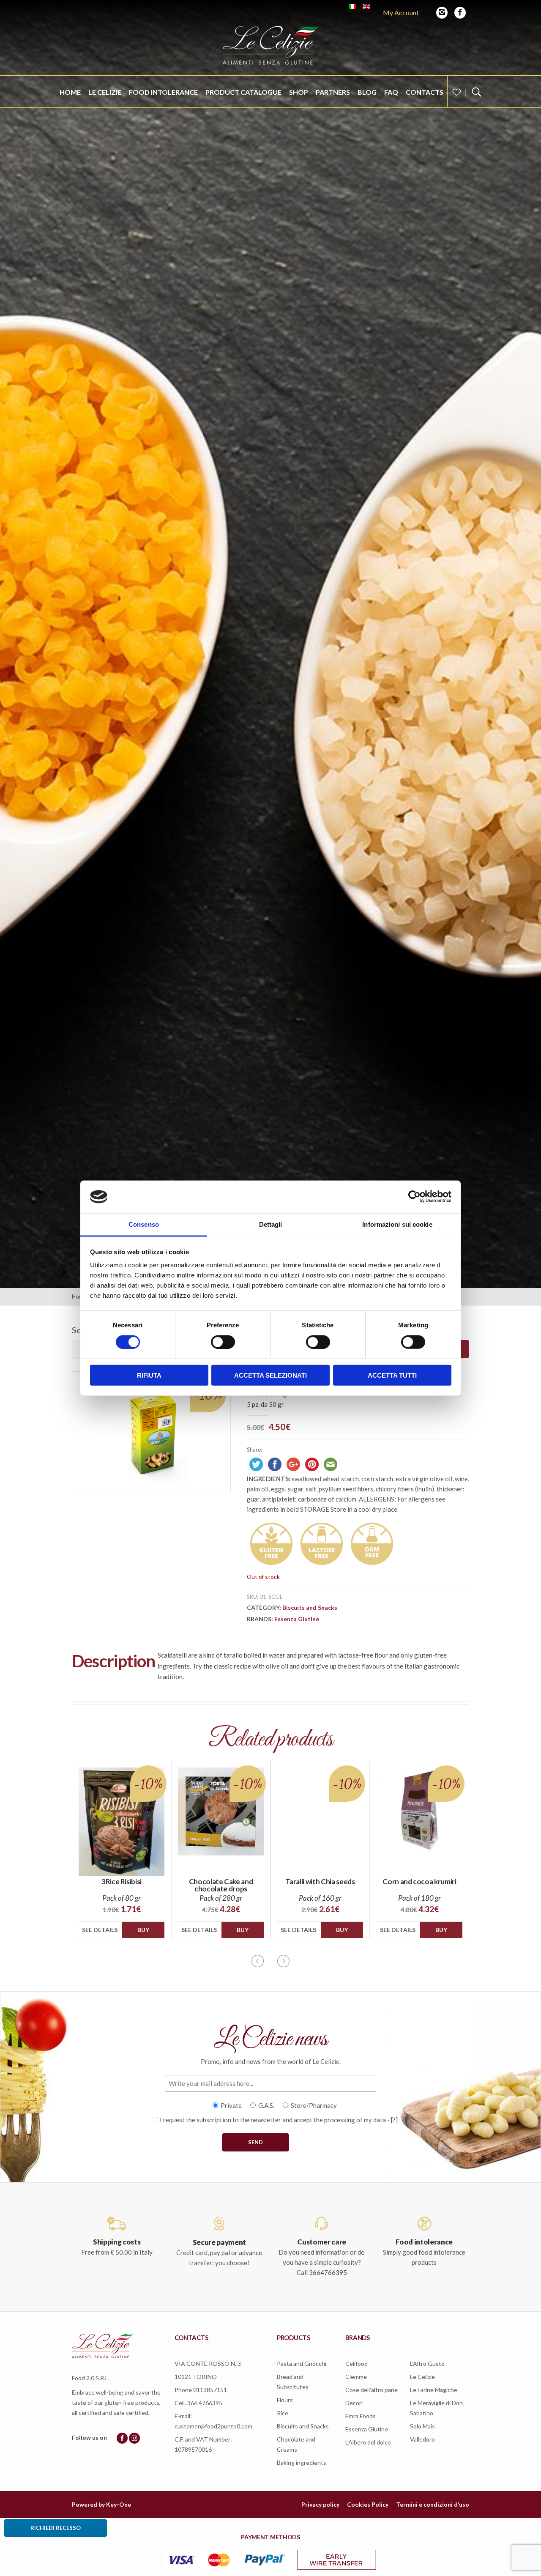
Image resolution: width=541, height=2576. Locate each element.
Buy (143, 1930)
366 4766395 (205, 2403)
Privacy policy (320, 2504)
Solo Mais (422, 2426)
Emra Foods (361, 2416)
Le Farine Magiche (434, 2390)
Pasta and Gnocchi (302, 2364)
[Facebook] (460, 13)
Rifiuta (149, 1375)
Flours (285, 2400)
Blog (367, 92)
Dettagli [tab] (271, 1224)
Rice (283, 2413)
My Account (401, 12)
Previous (258, 1961)
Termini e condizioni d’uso (433, 2504)
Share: (254, 1450)
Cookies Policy (368, 2504)
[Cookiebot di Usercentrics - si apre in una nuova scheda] (414, 1197)
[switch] (223, 1342)
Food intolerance (163, 92)
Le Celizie (105, 92)
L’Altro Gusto (427, 2364)
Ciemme (356, 2377)
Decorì (354, 2403)
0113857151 (210, 2390)
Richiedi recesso (56, 2528)
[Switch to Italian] (352, 7)
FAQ (391, 92)
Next (283, 1961)
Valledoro (422, 2439)
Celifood (357, 2364)
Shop (299, 92)
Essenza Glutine (297, 1619)
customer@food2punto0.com (213, 2426)
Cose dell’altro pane (372, 2390)
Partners (333, 92)
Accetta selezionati (270, 1375)
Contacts (425, 92)
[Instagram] (442, 13)
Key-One (119, 2504)
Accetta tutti (392, 1375)
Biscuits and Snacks (310, 1607)
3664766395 (328, 2272)
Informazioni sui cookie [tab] (397, 1224)
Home (70, 92)
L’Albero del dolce (368, 2442)
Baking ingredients (302, 2462)
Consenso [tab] (144, 1224)
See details (100, 1930)
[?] (394, 2120)
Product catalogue (243, 92)
